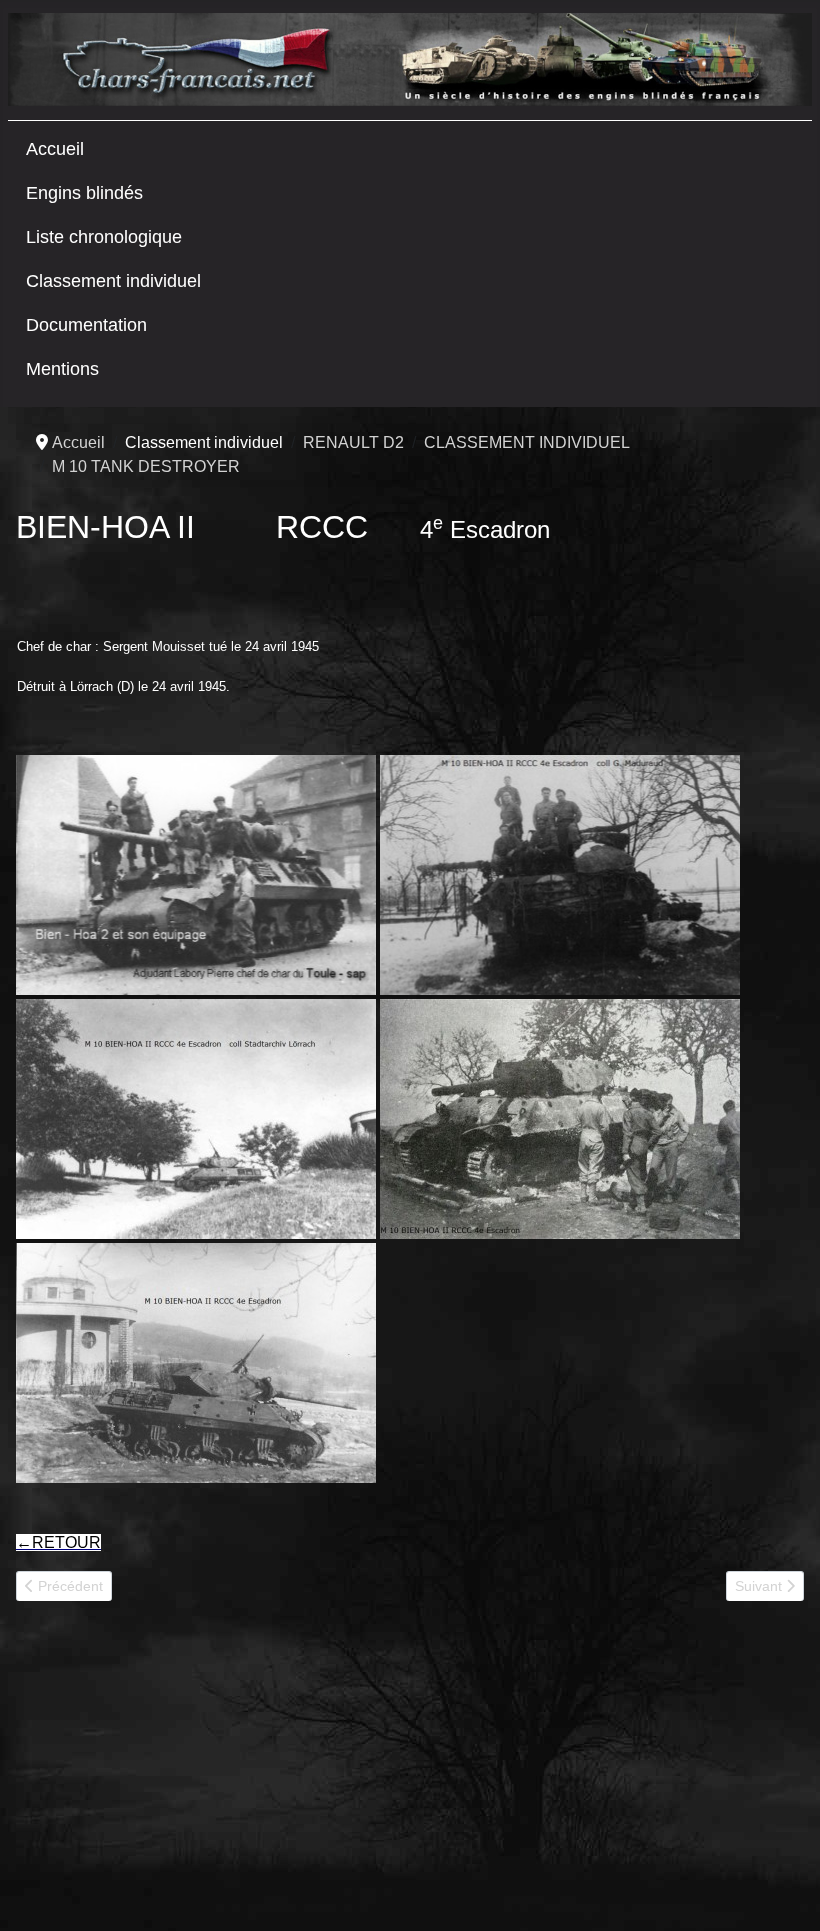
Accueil (55, 149)
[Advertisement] (166, 1774)
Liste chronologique (104, 237)
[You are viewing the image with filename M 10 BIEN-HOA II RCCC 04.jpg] (196, 1119)
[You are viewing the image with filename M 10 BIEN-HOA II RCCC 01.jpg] (196, 875)
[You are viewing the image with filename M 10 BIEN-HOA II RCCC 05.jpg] (560, 1119)
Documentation (86, 325)
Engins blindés (84, 193)
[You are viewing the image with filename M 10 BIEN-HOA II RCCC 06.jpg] (196, 1363)
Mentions (62, 369)
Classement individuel (113, 281)
